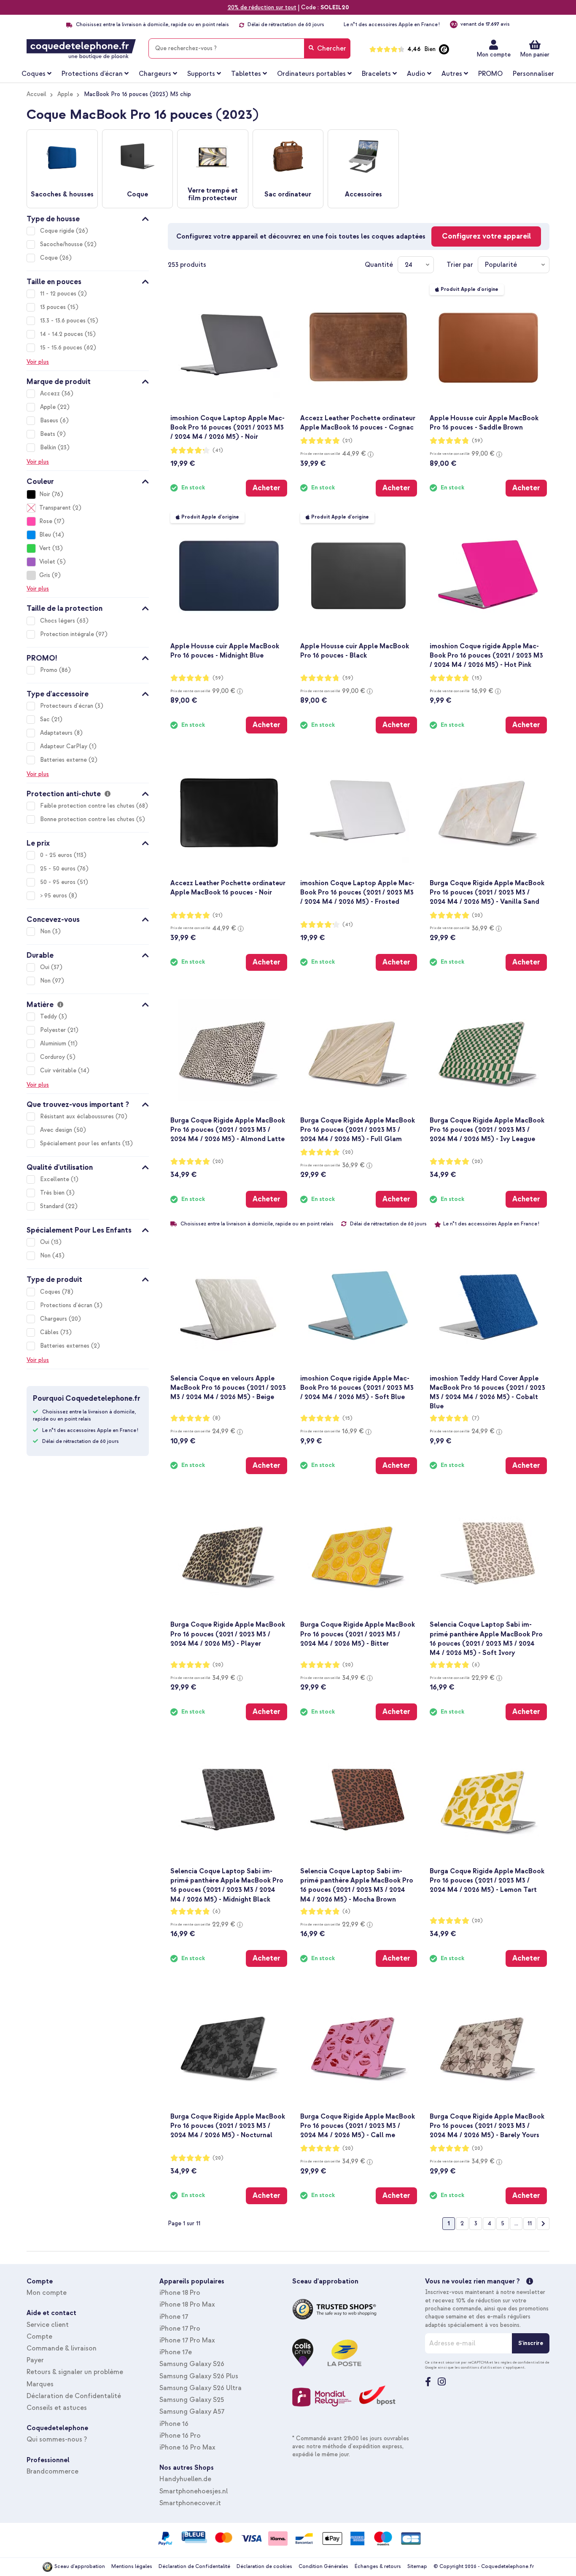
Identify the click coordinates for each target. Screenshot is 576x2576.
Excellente (55, 1179)
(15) (477, 678)
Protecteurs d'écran (67, 706)
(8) (217, 1418)
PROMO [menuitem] (490, 74)
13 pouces (54, 307)
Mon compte (494, 55)
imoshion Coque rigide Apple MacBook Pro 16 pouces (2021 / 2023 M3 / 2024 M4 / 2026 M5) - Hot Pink (486, 655)
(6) (476, 1665)
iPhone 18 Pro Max (187, 2305)
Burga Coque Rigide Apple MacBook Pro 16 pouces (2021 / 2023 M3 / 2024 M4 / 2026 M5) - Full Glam (358, 1130)
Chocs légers (58, 621)
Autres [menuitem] (452, 74)
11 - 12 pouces (59, 294)
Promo (50, 670)
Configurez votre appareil (486, 236)
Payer (35, 2360)
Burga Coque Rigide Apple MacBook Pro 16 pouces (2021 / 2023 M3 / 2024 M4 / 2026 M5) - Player (228, 1634)
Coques (51, 1292)
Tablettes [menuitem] (246, 74)
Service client (48, 2325)
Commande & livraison (62, 2348)
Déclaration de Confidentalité (74, 2396)
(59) (477, 441)
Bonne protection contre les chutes (88, 819)
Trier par (460, 265)
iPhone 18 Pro (180, 2293)
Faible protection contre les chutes (88, 806)
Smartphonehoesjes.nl (194, 2491)
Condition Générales (323, 2567)
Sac (46, 719)
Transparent (55, 508)
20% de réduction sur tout (262, 7)
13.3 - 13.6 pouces (64, 321)
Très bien (53, 1193)
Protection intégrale (68, 634)
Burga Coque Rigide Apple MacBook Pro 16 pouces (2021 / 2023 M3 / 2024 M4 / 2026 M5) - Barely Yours (487, 2126)
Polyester (54, 1030)
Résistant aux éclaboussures (78, 1116)
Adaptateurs (57, 733)
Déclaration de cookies (264, 2567)
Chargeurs (54, 1319)
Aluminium (54, 1044)
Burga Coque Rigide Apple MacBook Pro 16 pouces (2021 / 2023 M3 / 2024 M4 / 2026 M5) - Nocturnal (228, 2126)
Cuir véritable (59, 1070)
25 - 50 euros (59, 869)
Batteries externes (66, 1346)
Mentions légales (132, 2567)
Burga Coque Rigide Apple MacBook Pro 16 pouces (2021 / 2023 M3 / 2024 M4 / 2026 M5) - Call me (358, 2126)
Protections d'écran (67, 1305)
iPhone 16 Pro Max (187, 2447)
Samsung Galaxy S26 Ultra (201, 2388)
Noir (45, 494)
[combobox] (249, 48)
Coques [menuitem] (34, 74)
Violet (47, 562)
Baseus (50, 420)
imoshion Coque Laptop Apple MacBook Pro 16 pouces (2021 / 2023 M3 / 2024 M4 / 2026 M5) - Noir (227, 427)
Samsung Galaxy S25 (192, 2400)
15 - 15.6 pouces (62, 348)
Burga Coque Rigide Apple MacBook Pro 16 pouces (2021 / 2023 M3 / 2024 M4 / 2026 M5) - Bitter (358, 1634)
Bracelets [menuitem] (376, 74)
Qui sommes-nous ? (57, 2439)
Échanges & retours (378, 2567)
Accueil (36, 94)
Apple (65, 94)
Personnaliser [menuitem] (533, 74)
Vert (45, 548)
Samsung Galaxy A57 (192, 2412)
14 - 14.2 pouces (62, 334)
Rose (46, 521)
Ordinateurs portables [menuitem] (311, 74)
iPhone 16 (174, 2424)
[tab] (88, 218)
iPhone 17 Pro (180, 2329)
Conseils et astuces (57, 2408)
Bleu (45, 535)
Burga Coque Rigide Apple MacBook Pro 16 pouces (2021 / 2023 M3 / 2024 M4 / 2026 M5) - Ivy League (487, 1130)
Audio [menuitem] (416, 74)
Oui (46, 967)
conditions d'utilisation (481, 2367)
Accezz (51, 394)
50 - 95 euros (59, 882)
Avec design (57, 1130)
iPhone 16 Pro (180, 2436)
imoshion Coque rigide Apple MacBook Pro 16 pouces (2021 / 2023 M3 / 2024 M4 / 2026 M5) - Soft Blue (357, 1388)
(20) (477, 915)
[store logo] (81, 49)
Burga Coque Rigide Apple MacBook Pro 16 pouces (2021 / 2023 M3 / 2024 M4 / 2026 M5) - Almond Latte (228, 1130)
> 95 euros (54, 896)
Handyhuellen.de (185, 2479)
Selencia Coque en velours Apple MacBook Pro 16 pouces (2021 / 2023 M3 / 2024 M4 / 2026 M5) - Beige (228, 1388)
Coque (50, 258)
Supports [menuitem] (201, 74)
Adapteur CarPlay (65, 746)
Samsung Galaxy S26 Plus (199, 2376)
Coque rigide (58, 231)
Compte (39, 2337)
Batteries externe (64, 760)
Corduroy (53, 1057)
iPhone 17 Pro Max (187, 2340)
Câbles (50, 1332)
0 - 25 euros (57, 855)
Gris (45, 575)
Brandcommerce (52, 2471)
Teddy (49, 1017)
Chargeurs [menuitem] (155, 74)
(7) (476, 1418)
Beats (48, 434)
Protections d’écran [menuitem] (92, 74)
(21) (347, 441)
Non (46, 931)
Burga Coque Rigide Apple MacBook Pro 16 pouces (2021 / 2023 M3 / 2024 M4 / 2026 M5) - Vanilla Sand (487, 892)
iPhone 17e (176, 2352)
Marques (40, 2384)
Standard (53, 1206)
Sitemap (417, 2567)
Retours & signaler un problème (75, 2372)
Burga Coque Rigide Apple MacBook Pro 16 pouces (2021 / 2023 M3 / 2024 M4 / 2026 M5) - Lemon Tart (487, 1880)
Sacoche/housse (62, 244)
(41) (218, 450)
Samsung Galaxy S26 (192, 2364)
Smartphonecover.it (190, 2503)
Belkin (49, 447)
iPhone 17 (174, 2317)
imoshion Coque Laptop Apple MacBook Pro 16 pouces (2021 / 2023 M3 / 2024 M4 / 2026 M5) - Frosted (357, 892)
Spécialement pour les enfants (81, 1143)
